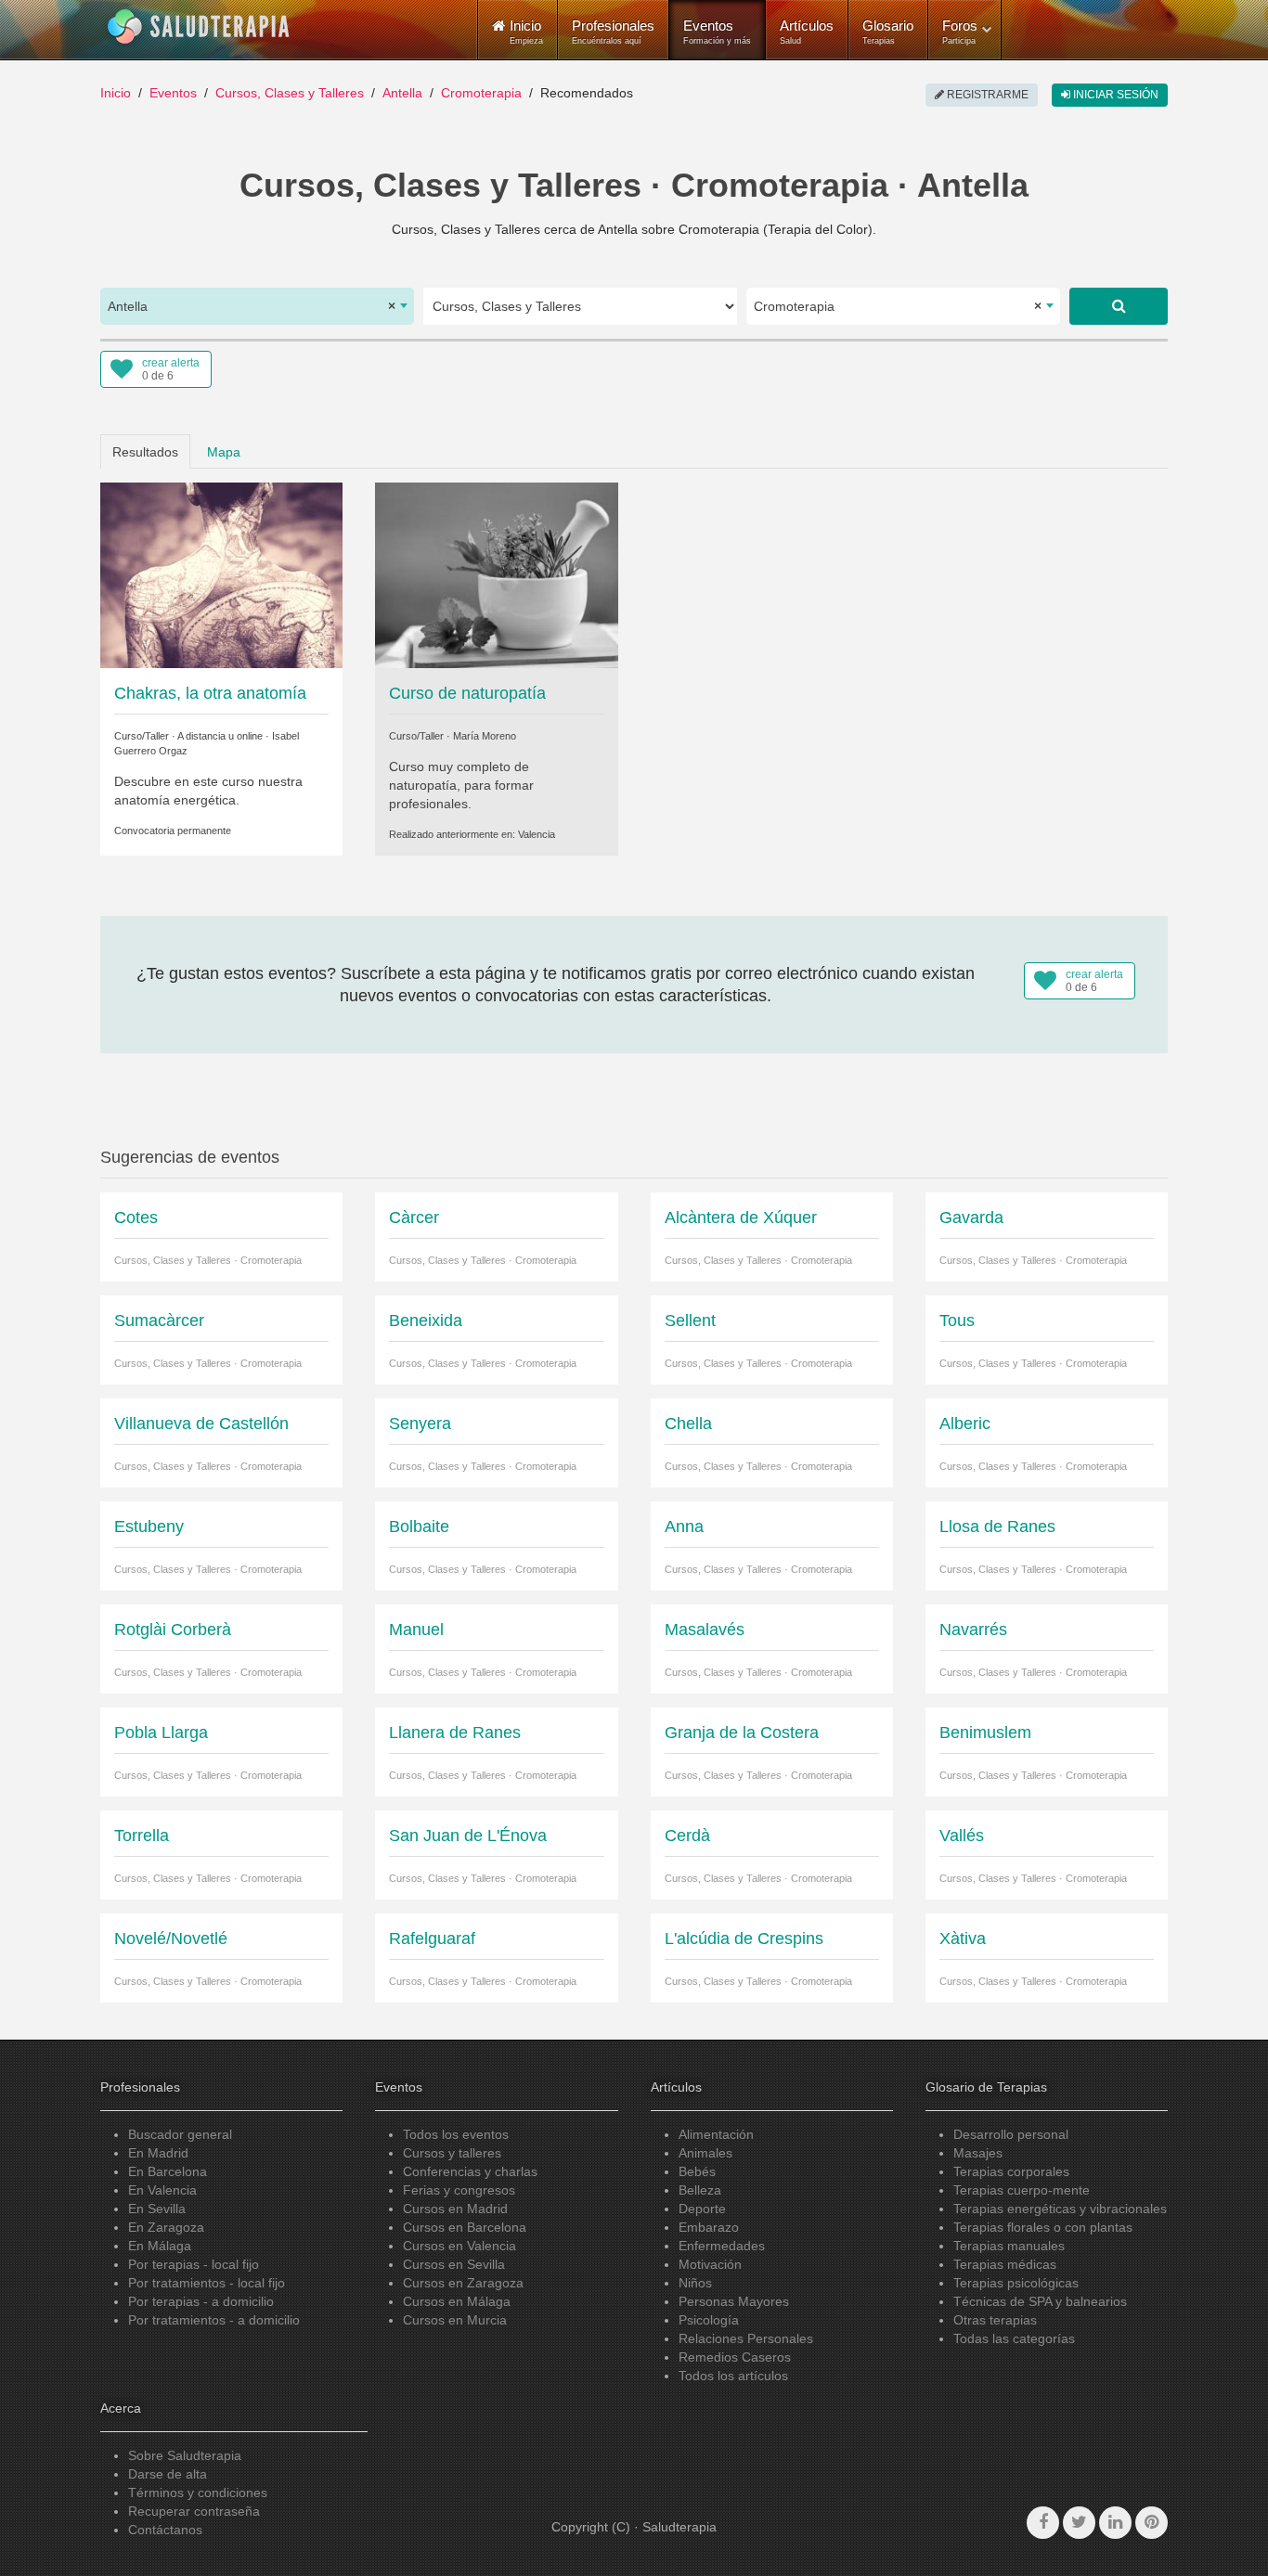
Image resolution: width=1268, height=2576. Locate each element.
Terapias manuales (1009, 2246)
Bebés (697, 2171)
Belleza (700, 2190)
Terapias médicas (1005, 2264)
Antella (402, 93)
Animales (705, 2153)
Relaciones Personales (746, 2338)
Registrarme (986, 95)
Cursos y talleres (452, 2153)
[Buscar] (1119, 306)
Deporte (702, 2209)
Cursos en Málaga (457, 2301)
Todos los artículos (733, 2376)
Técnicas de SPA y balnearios (1040, 2301)
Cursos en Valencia (459, 2246)
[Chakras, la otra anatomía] (221, 573)
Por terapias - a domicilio (201, 2301)
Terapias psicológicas (1016, 2283)
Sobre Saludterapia (185, 2455)
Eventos (717, 32)
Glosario (888, 32)
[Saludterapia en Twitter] (1079, 2523)
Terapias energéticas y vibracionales (1060, 2209)
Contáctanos (165, 2530)
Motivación (710, 2264)
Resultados (145, 452)
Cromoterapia (481, 93)
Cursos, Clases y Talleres (290, 93)
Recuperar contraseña (194, 2511)
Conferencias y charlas (470, 2171)
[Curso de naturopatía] (496, 573)
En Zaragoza (166, 2227)
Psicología (709, 2320)
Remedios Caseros (735, 2357)
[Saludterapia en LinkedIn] (1115, 2523)
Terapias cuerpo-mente (1022, 2190)
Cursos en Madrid (455, 2209)
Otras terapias (995, 2320)
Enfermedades (722, 2246)
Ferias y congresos (459, 2190)
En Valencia (162, 2190)
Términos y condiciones (198, 2492)
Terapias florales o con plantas (1043, 2227)
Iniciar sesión (1114, 95)
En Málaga (160, 2246)
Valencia (537, 834)
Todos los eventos (456, 2134)
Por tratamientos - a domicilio (214, 2320)
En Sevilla (157, 2209)
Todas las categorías (1014, 2338)
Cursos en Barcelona (465, 2227)
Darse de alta (168, 2474)
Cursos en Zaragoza (463, 2283)
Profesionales (613, 32)
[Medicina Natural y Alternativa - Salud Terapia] (199, 27)
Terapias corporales (1011, 2171)
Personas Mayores (734, 2301)
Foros (960, 32)
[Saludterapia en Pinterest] (1152, 2523)
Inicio (116, 93)
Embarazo (709, 2227)
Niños (695, 2283)
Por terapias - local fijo (194, 2264)
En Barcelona (168, 2171)
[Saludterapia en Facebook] (1043, 2523)
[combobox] (257, 306)
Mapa (224, 452)
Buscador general (180, 2134)
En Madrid (158, 2153)
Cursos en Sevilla (454, 2264)
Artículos (807, 32)
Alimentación (716, 2134)
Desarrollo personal (1011, 2134)
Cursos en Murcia (455, 2320)
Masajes (978, 2153)
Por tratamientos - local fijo (207, 2283)
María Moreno (485, 736)
